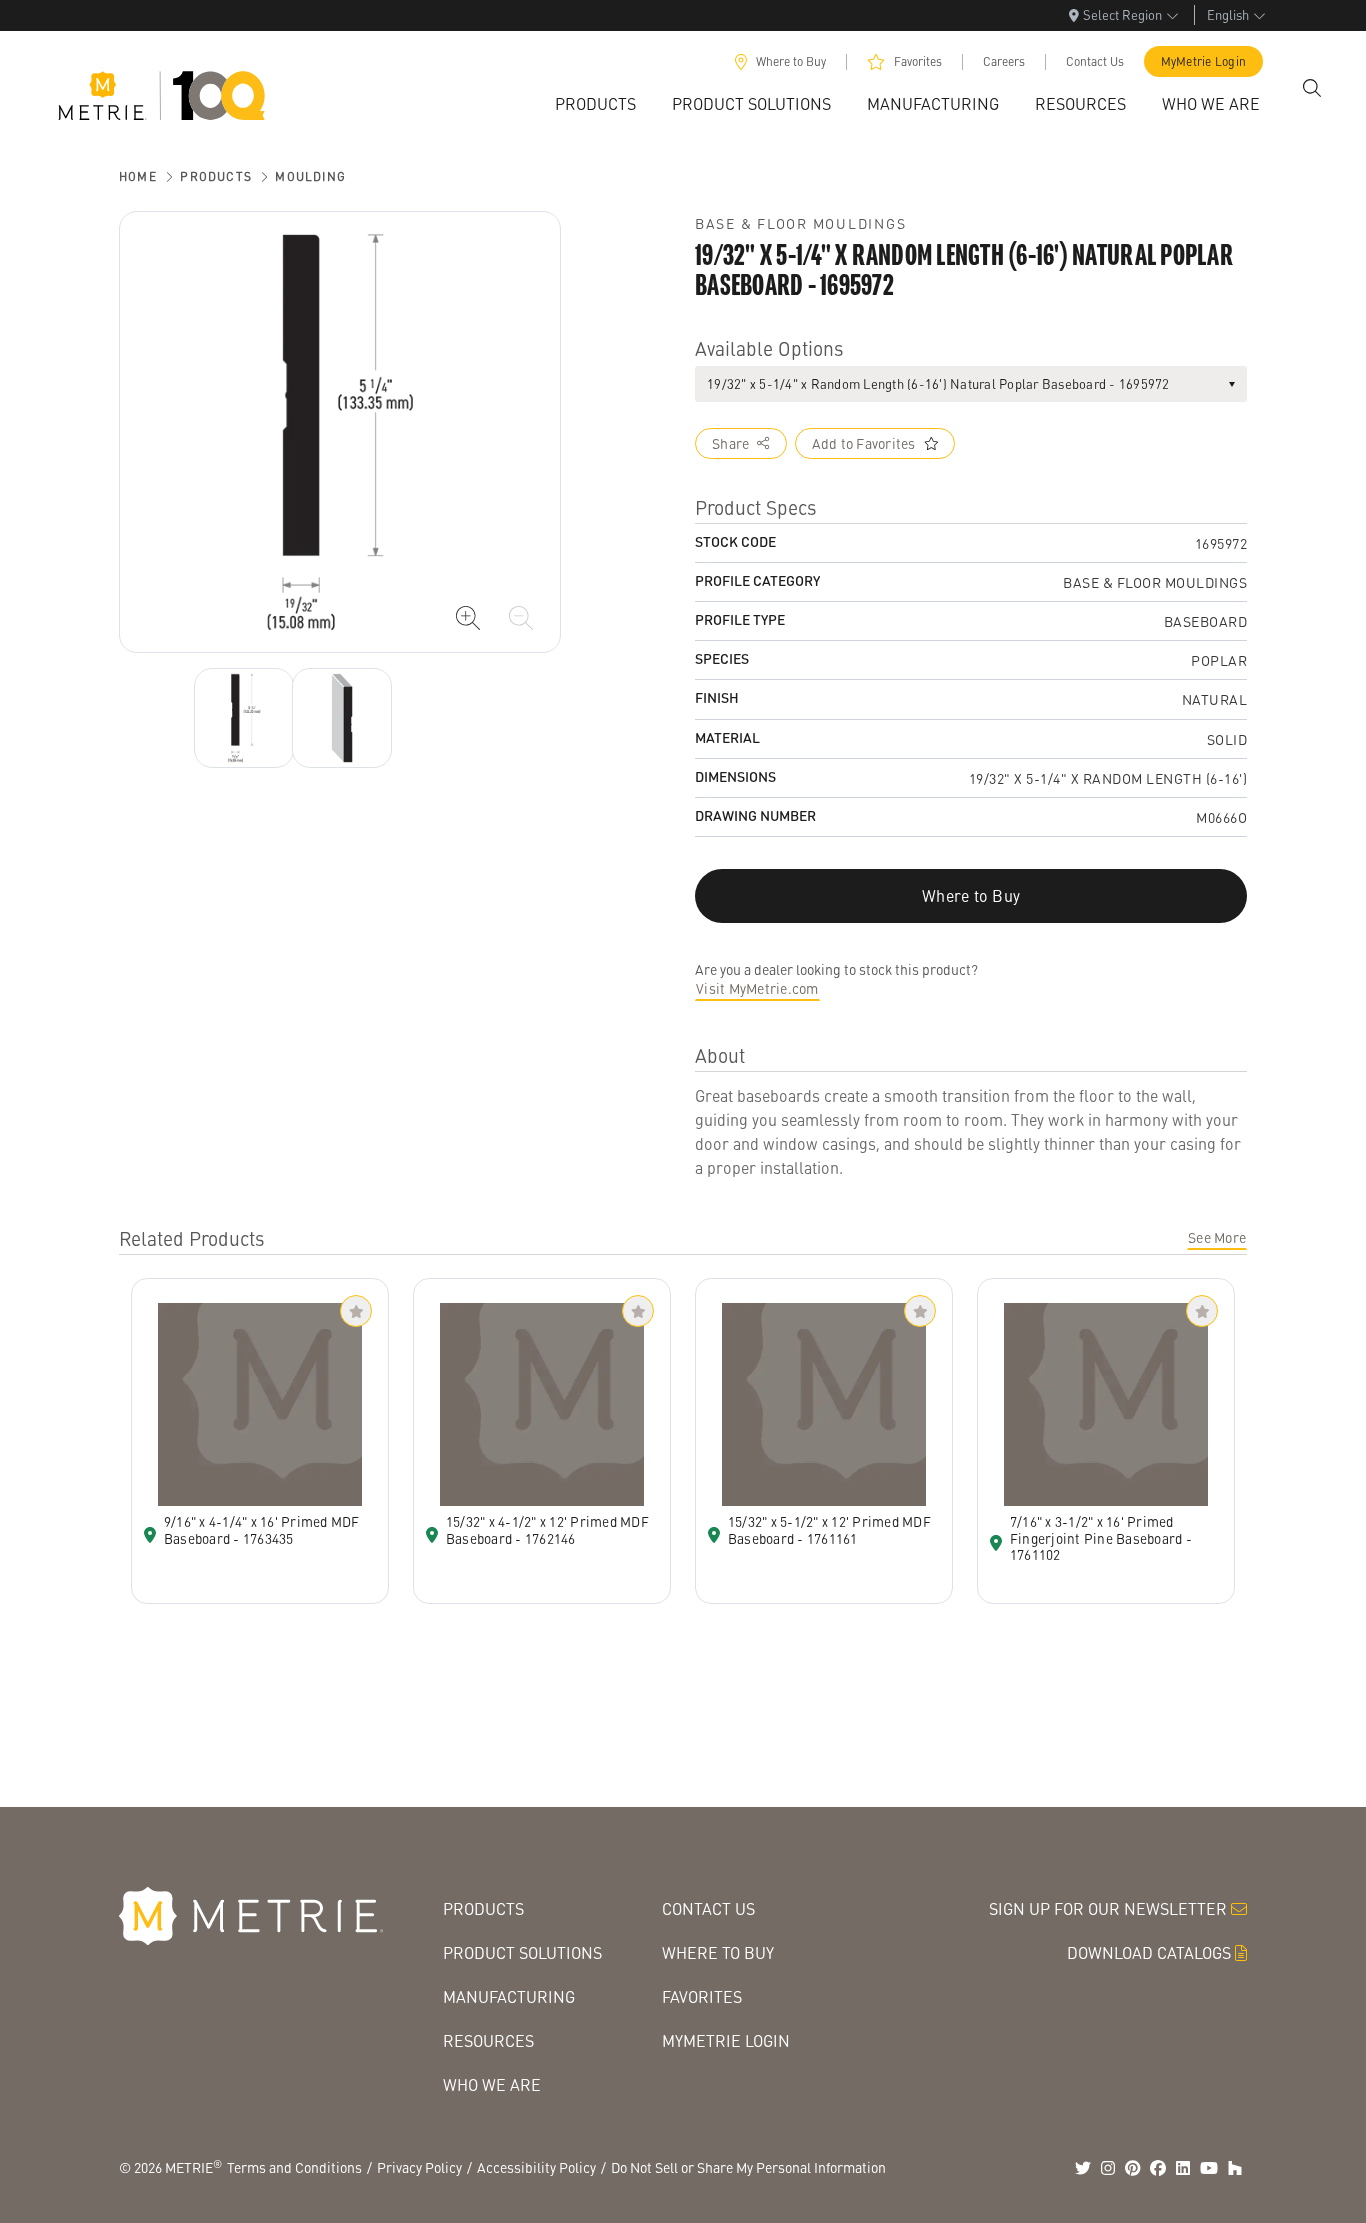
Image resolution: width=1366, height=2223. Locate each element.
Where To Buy (718, 1952)
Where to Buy (791, 61)
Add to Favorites (864, 443)
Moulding (310, 176)
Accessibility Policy (536, 2167)
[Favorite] (356, 1311)
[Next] (244, 718)
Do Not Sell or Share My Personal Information (748, 2167)
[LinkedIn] (1183, 2168)
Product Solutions (522, 1952)
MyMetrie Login (1204, 61)
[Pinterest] (1133, 2168)
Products (216, 176)
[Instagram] (1108, 2168)
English (1228, 14)
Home (138, 176)
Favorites (918, 61)
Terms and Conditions (294, 2167)
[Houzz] (1235, 2168)
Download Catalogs (1149, 1952)
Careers (1004, 61)
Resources (488, 2040)
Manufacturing (509, 1996)
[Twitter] (1083, 2168)
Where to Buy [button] (971, 895)
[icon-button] (468, 618)
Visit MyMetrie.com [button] (757, 988)
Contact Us (1095, 61)
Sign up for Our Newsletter (1108, 1908)
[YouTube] (1209, 2168)
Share (730, 443)
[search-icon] (1312, 88)
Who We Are (492, 2084)
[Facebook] (1158, 2168)
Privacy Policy (419, 2167)
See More (1217, 1237)
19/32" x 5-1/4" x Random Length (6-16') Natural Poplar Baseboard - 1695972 (938, 383)
